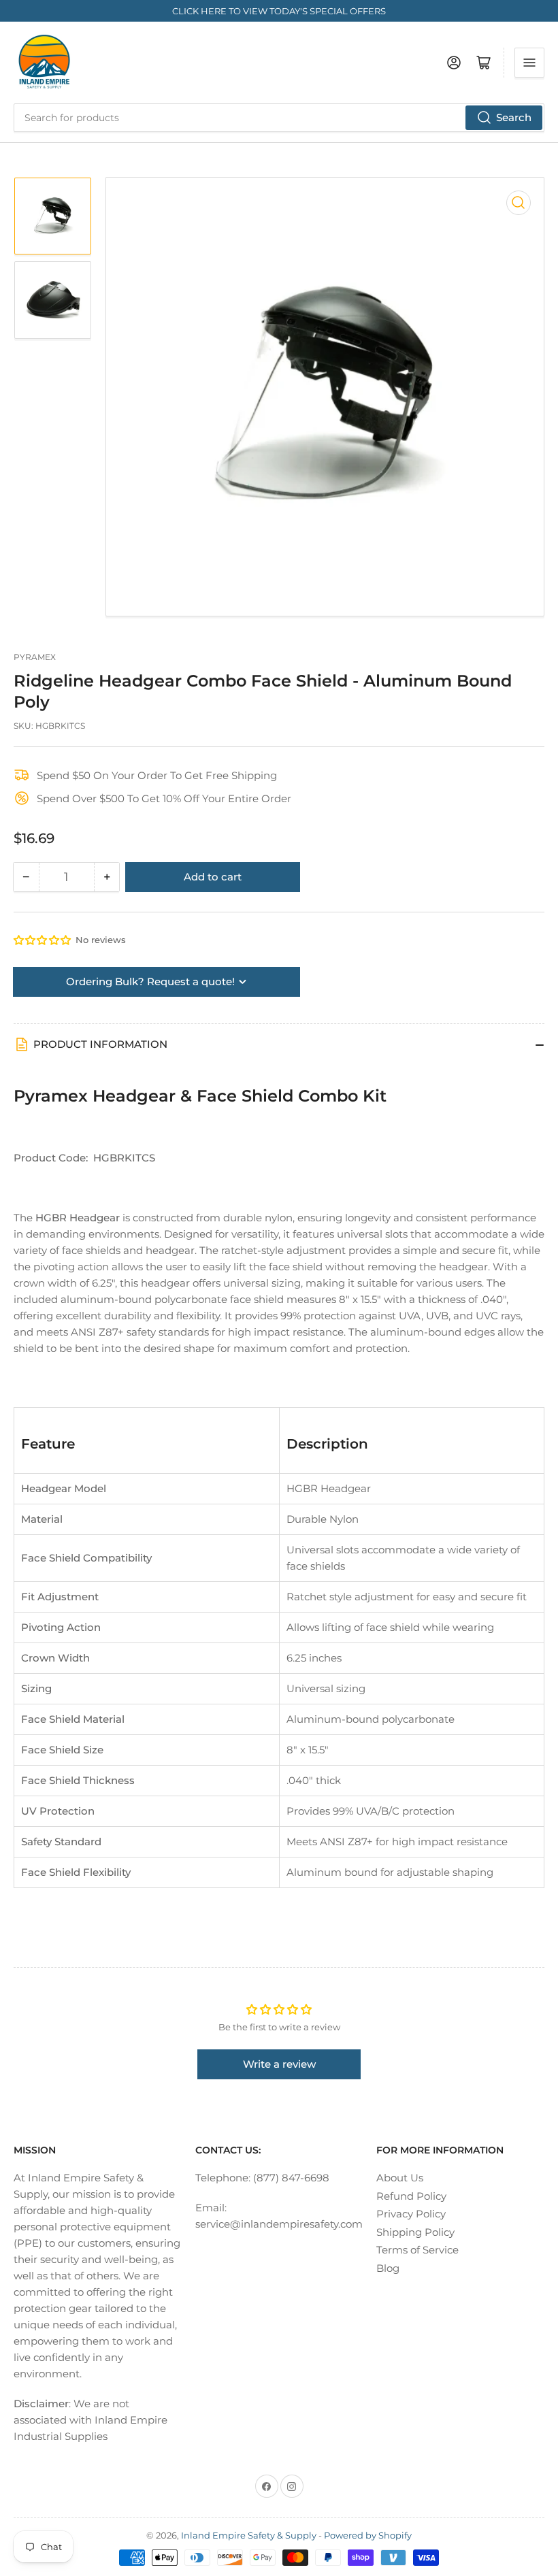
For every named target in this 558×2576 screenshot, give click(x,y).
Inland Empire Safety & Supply (249, 2535)
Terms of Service (417, 2250)
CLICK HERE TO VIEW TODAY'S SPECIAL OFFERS (279, 11)
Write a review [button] (279, 2064)
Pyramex (35, 657)
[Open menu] (529, 63)
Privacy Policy (411, 2214)
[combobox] (279, 118)
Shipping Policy (415, 2232)
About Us (400, 2178)
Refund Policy (411, 2196)
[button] (43, 940)
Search (514, 117)
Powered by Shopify (368, 2535)
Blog (388, 2268)
